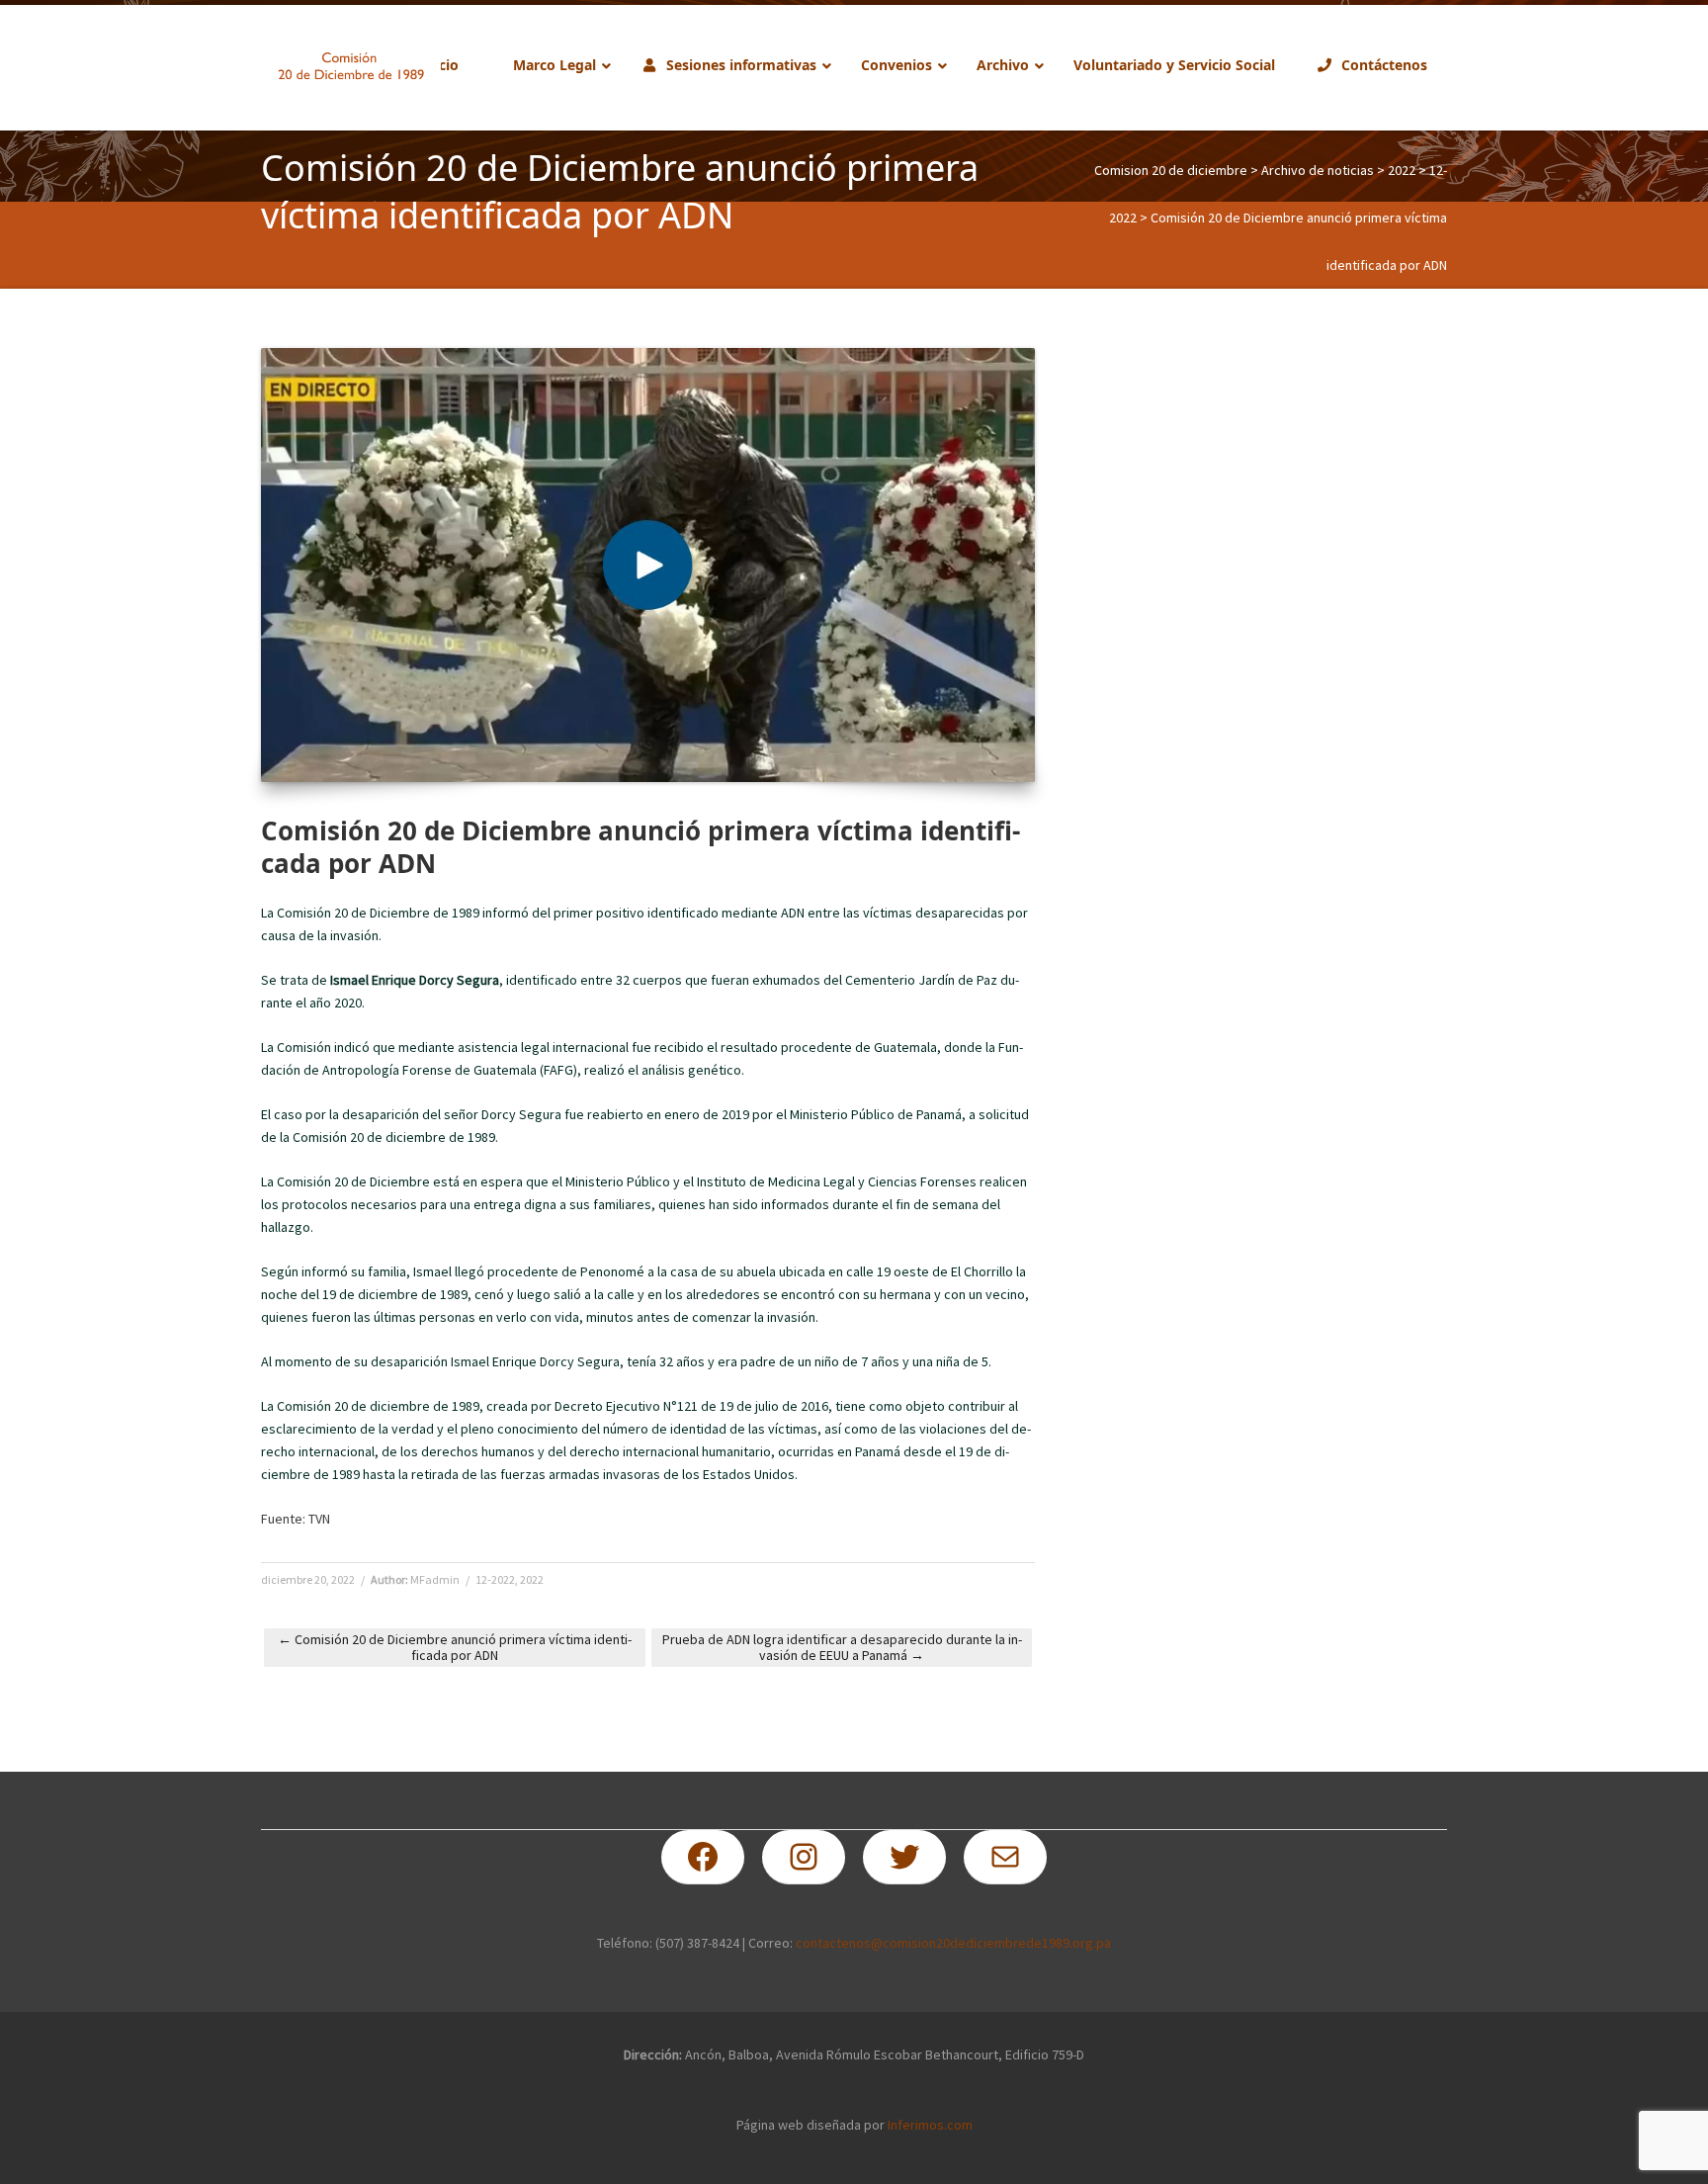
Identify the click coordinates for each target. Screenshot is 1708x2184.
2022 (1402, 170)
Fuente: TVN (296, 1519)
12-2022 (495, 1579)
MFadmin (435, 1579)
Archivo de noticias (1318, 170)
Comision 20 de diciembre (1171, 170)
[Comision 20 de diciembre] (351, 66)
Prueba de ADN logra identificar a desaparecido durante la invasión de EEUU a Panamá (842, 1647)
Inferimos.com (930, 2125)
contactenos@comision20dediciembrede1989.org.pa (953, 1943)
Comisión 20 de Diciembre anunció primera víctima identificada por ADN (455, 1647)
